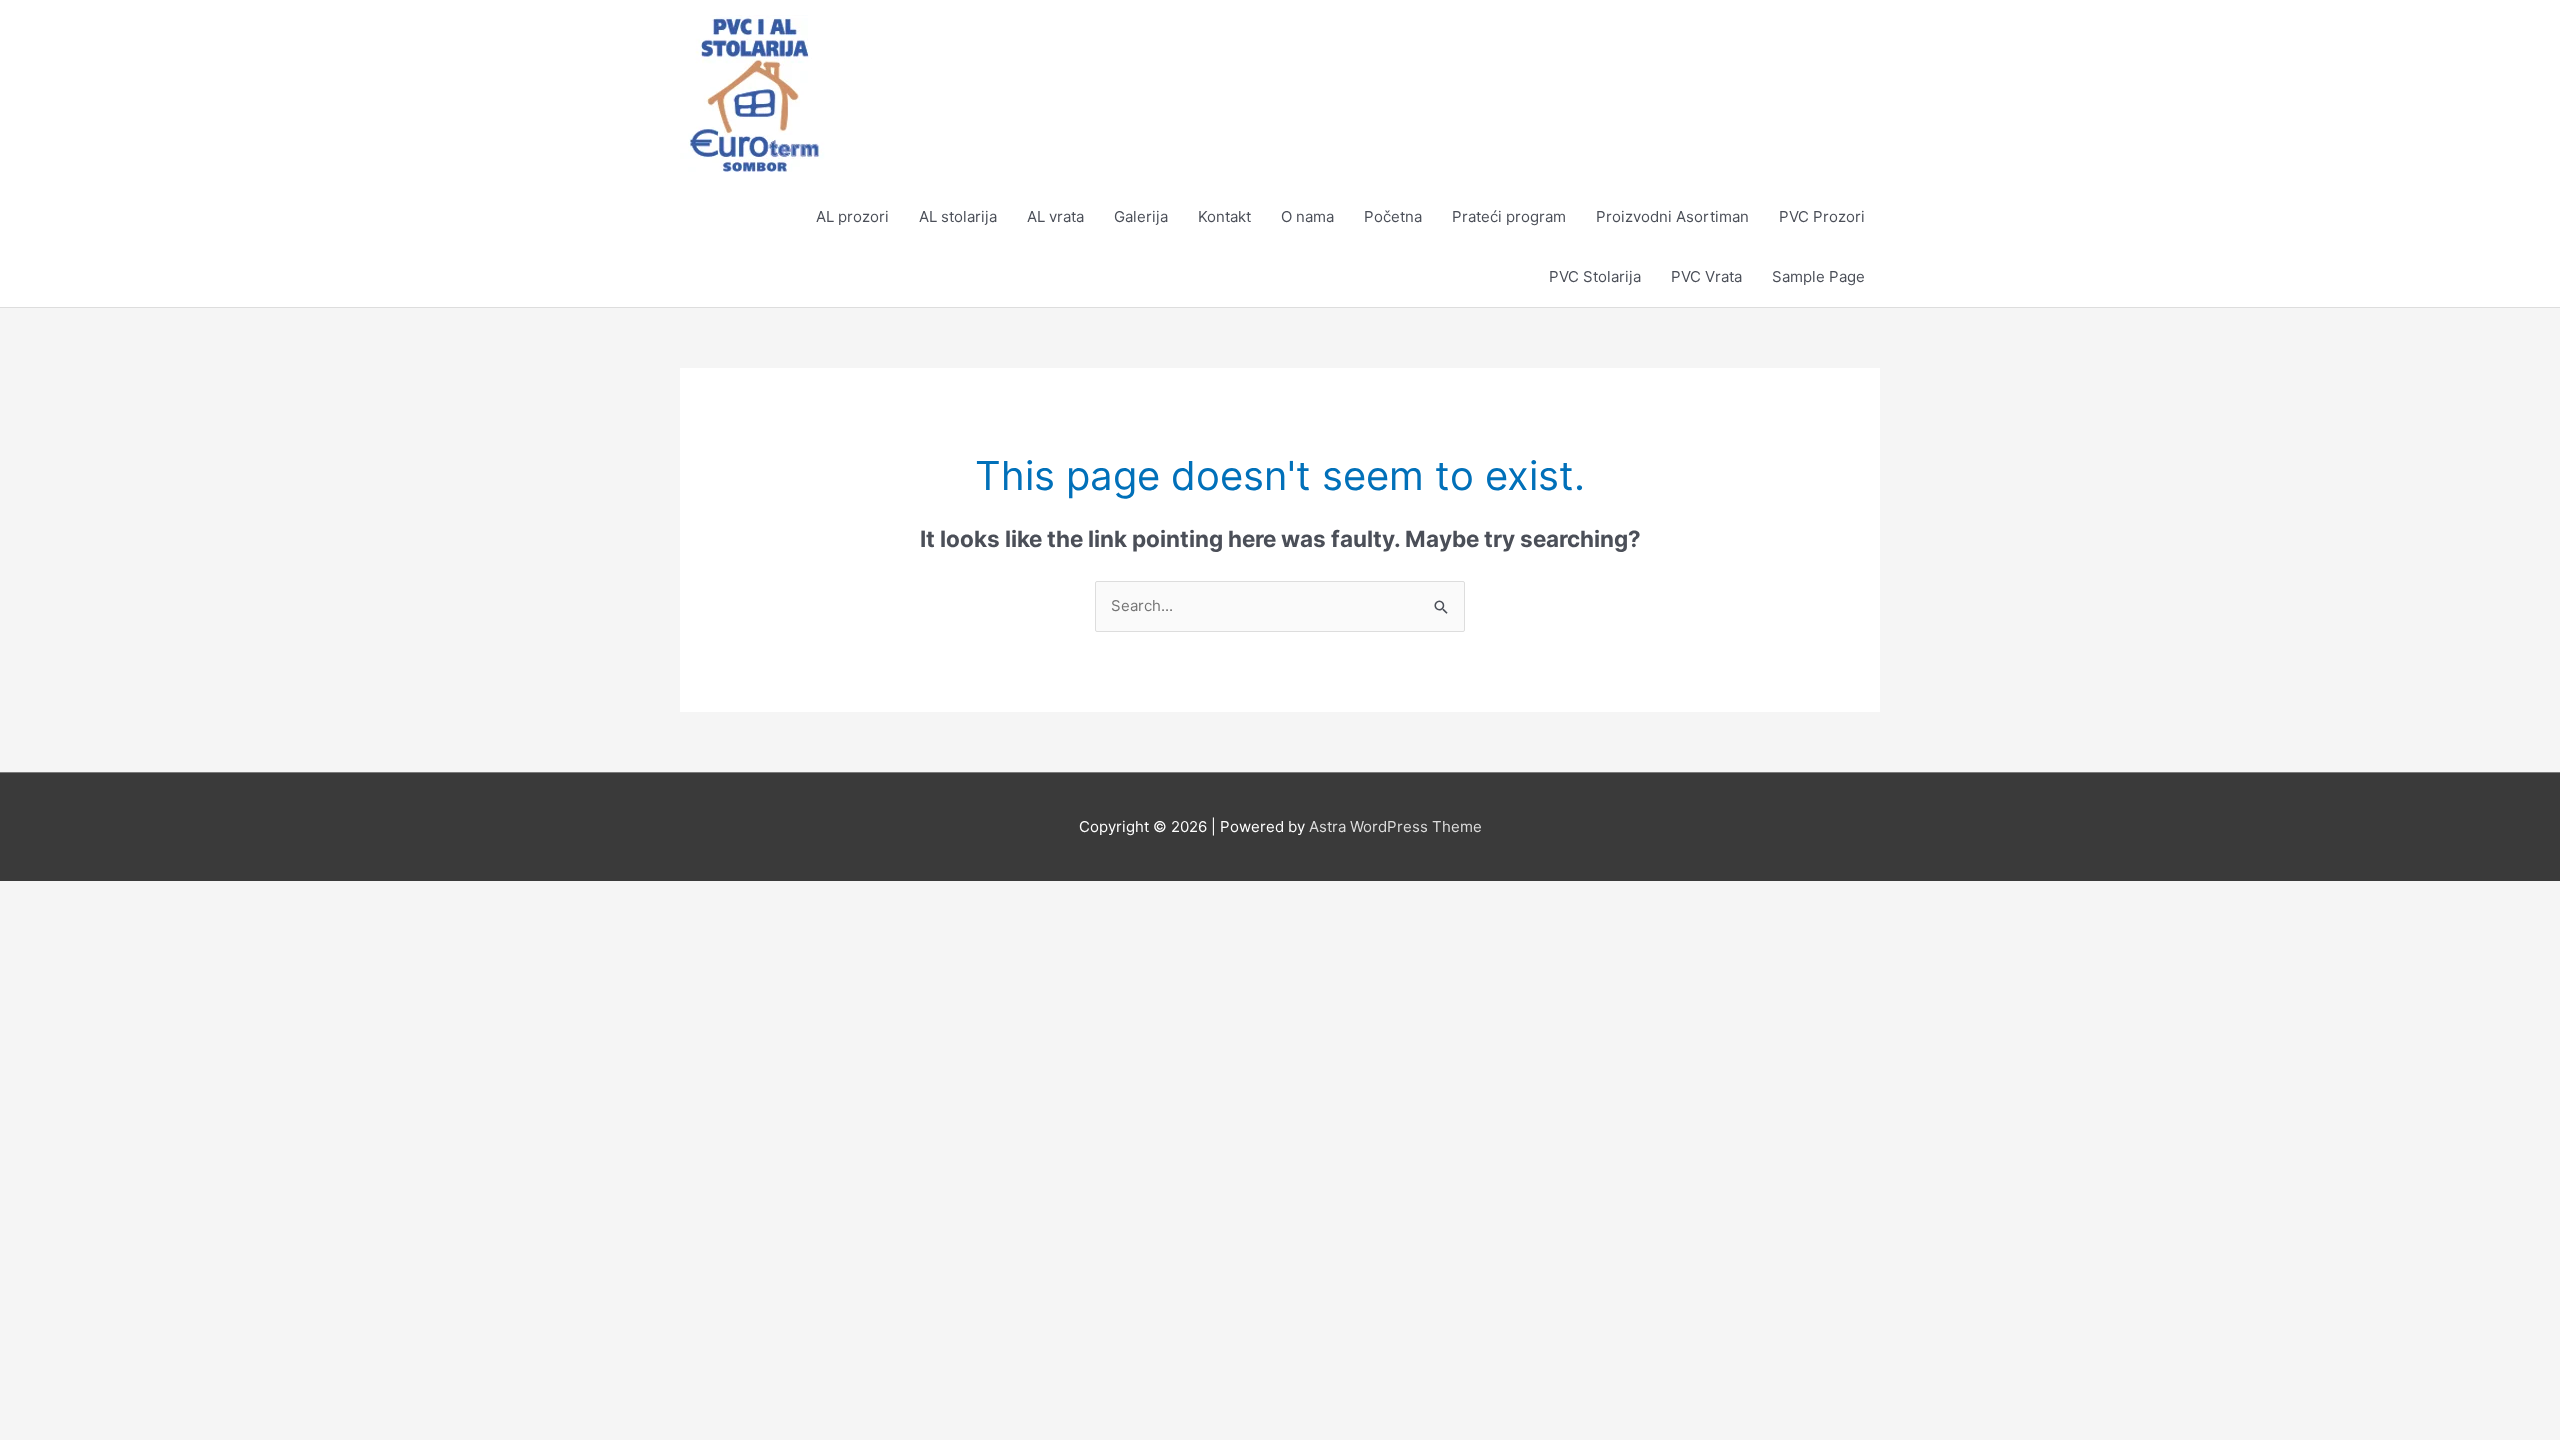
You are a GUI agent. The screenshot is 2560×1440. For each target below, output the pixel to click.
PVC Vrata (1706, 276)
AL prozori (852, 216)
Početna (1393, 216)
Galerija (1141, 216)
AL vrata (1055, 216)
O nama (1307, 216)
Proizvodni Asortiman (1672, 216)
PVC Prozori (1822, 216)
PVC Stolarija (1595, 276)
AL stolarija (958, 216)
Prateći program (1509, 216)
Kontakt (1224, 216)
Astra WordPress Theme (1395, 826)
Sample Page (1818, 276)
